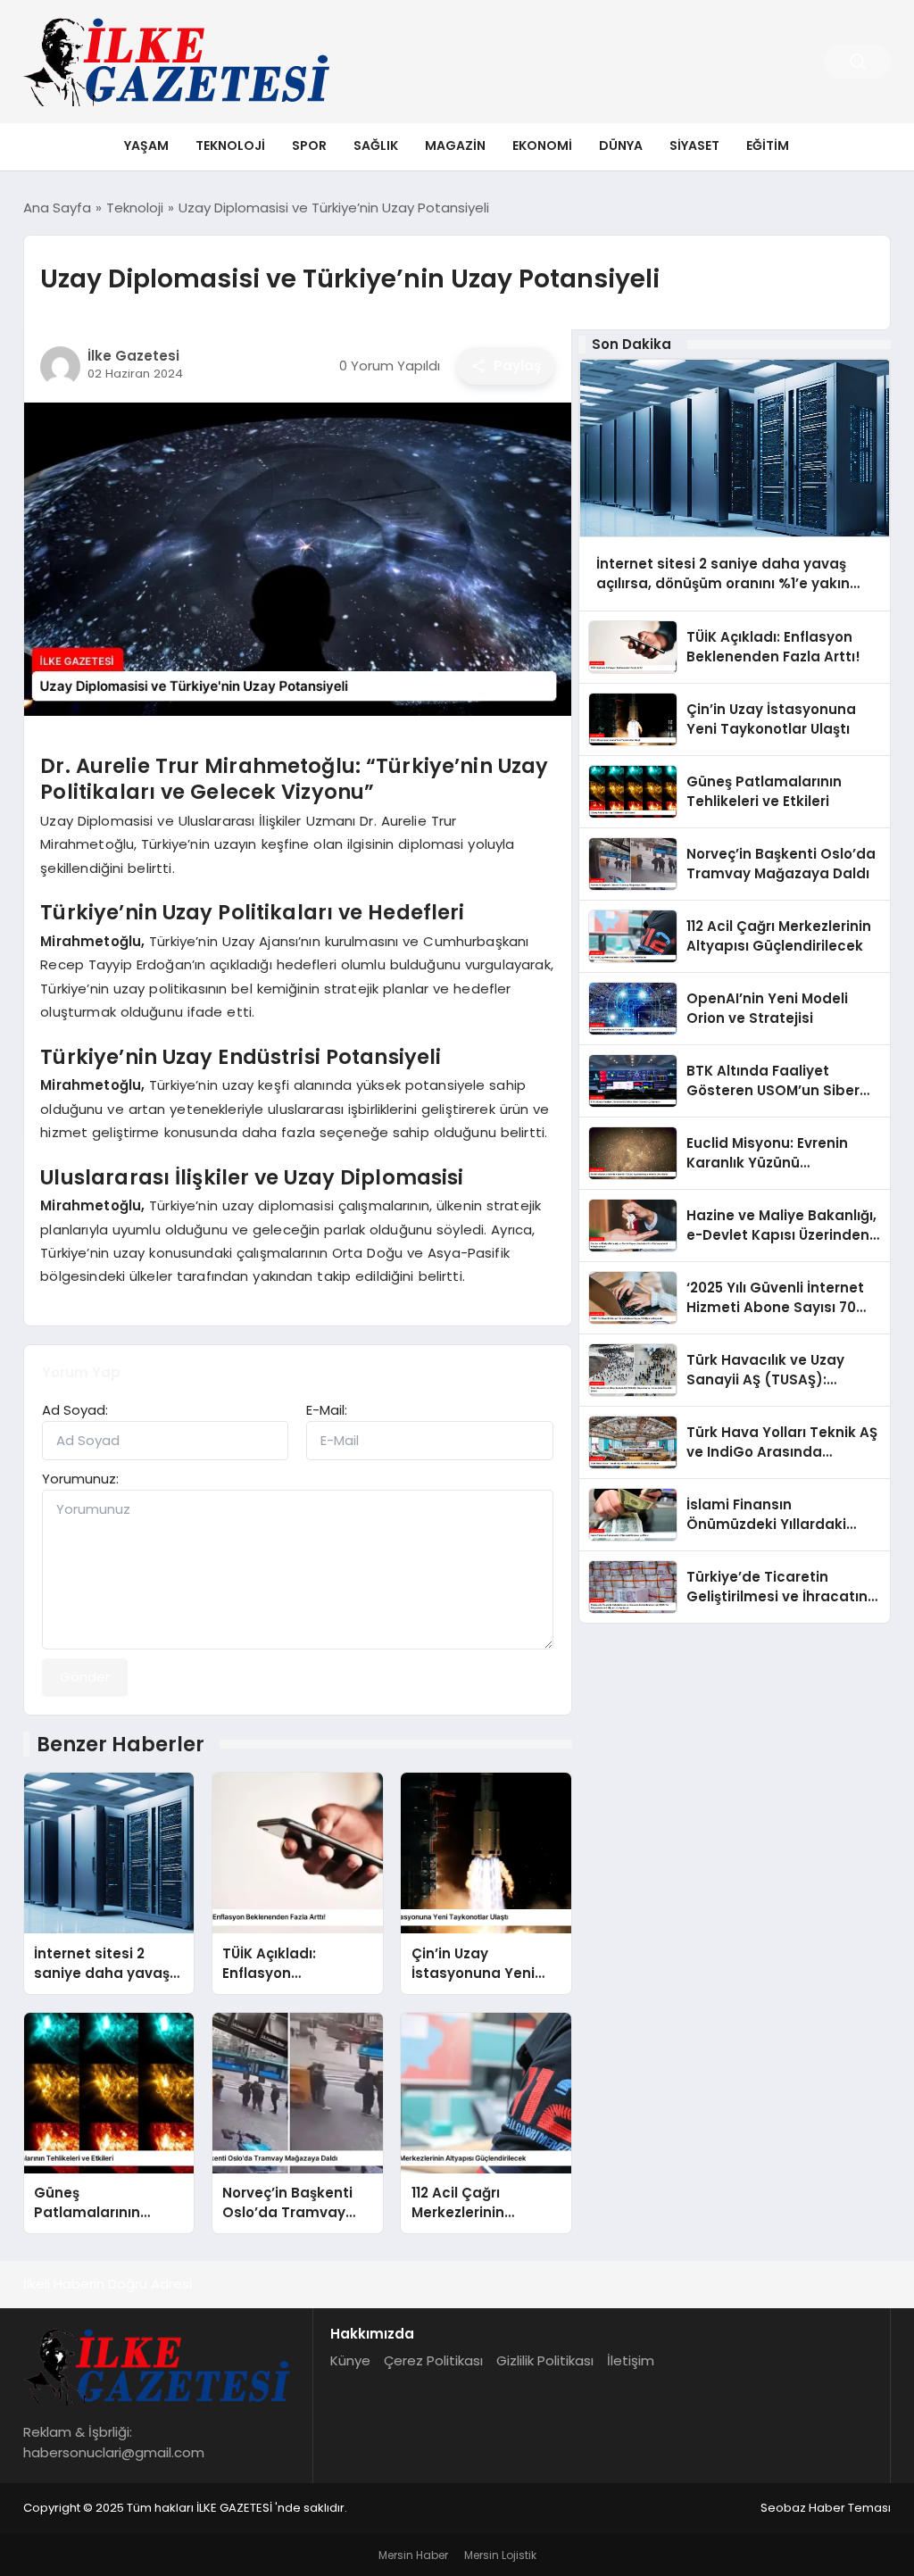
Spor (309, 145)
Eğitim (768, 145)
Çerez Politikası (433, 2360)
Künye (350, 2360)
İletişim (631, 2360)
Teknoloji (230, 145)
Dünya (621, 145)
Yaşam (146, 145)
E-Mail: (327, 1410)
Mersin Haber (413, 2555)
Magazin (455, 145)
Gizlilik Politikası (545, 2360)
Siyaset (694, 145)
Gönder (85, 1677)
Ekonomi (542, 145)
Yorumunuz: (80, 1479)
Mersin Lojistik (500, 2555)
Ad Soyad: (75, 1410)
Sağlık (376, 145)
